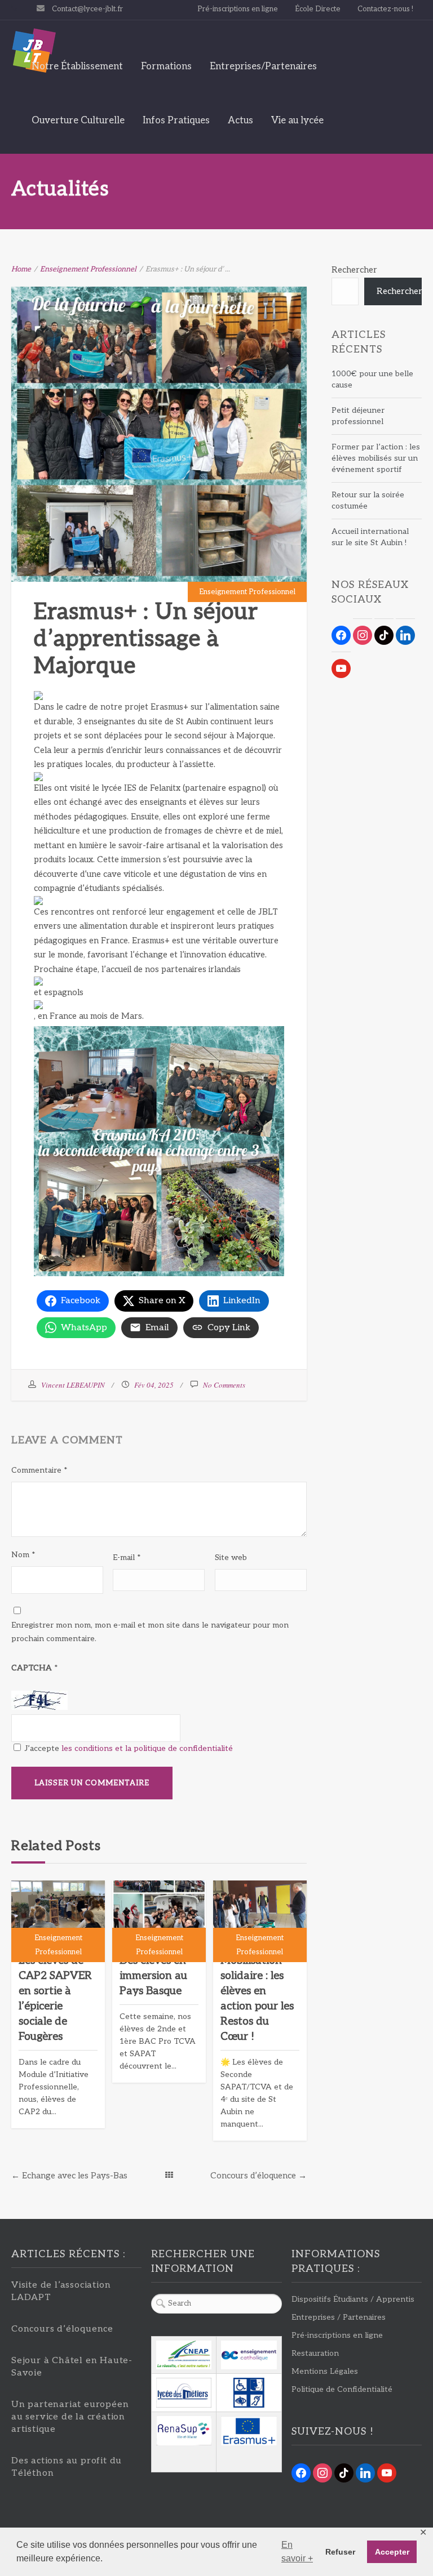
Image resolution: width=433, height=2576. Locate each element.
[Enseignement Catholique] (249, 2355)
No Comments (224, 1385)
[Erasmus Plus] (249, 2431)
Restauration (315, 2353)
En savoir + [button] (297, 2552)
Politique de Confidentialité (342, 2389)
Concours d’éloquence (253, 2176)
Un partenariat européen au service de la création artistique (70, 2417)
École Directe (318, 9)
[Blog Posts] (169, 2176)
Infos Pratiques (176, 121)
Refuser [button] (340, 2552)
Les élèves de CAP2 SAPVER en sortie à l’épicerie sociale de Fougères (55, 1999)
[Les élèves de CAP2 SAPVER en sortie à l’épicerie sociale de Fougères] (58, 1915)
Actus (240, 121)
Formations (166, 66)
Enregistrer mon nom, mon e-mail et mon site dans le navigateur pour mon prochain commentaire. (150, 1632)
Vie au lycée (297, 121)
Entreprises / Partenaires (339, 2317)
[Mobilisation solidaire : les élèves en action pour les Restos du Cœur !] (260, 1915)
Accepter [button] (392, 2552)
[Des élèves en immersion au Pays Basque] (159, 1915)
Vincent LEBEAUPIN (73, 1385)
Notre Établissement (77, 66)
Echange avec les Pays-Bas (75, 2176)
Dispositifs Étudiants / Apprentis (353, 2299)
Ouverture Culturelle (78, 121)
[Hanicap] (249, 2393)
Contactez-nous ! (385, 9)
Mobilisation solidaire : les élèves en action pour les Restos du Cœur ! (257, 1999)
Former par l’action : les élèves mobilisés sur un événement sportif (376, 458)
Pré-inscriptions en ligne (238, 9)
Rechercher (354, 270)
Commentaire (39, 1470)
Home (21, 269)
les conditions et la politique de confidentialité (147, 1748)
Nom (23, 1555)
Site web (231, 1557)
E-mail (127, 1557)
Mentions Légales (325, 2371)
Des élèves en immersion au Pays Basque (153, 1976)
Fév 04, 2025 (154, 1385)
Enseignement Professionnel (88, 269)
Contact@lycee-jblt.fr (87, 9)
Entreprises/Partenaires (263, 66)
